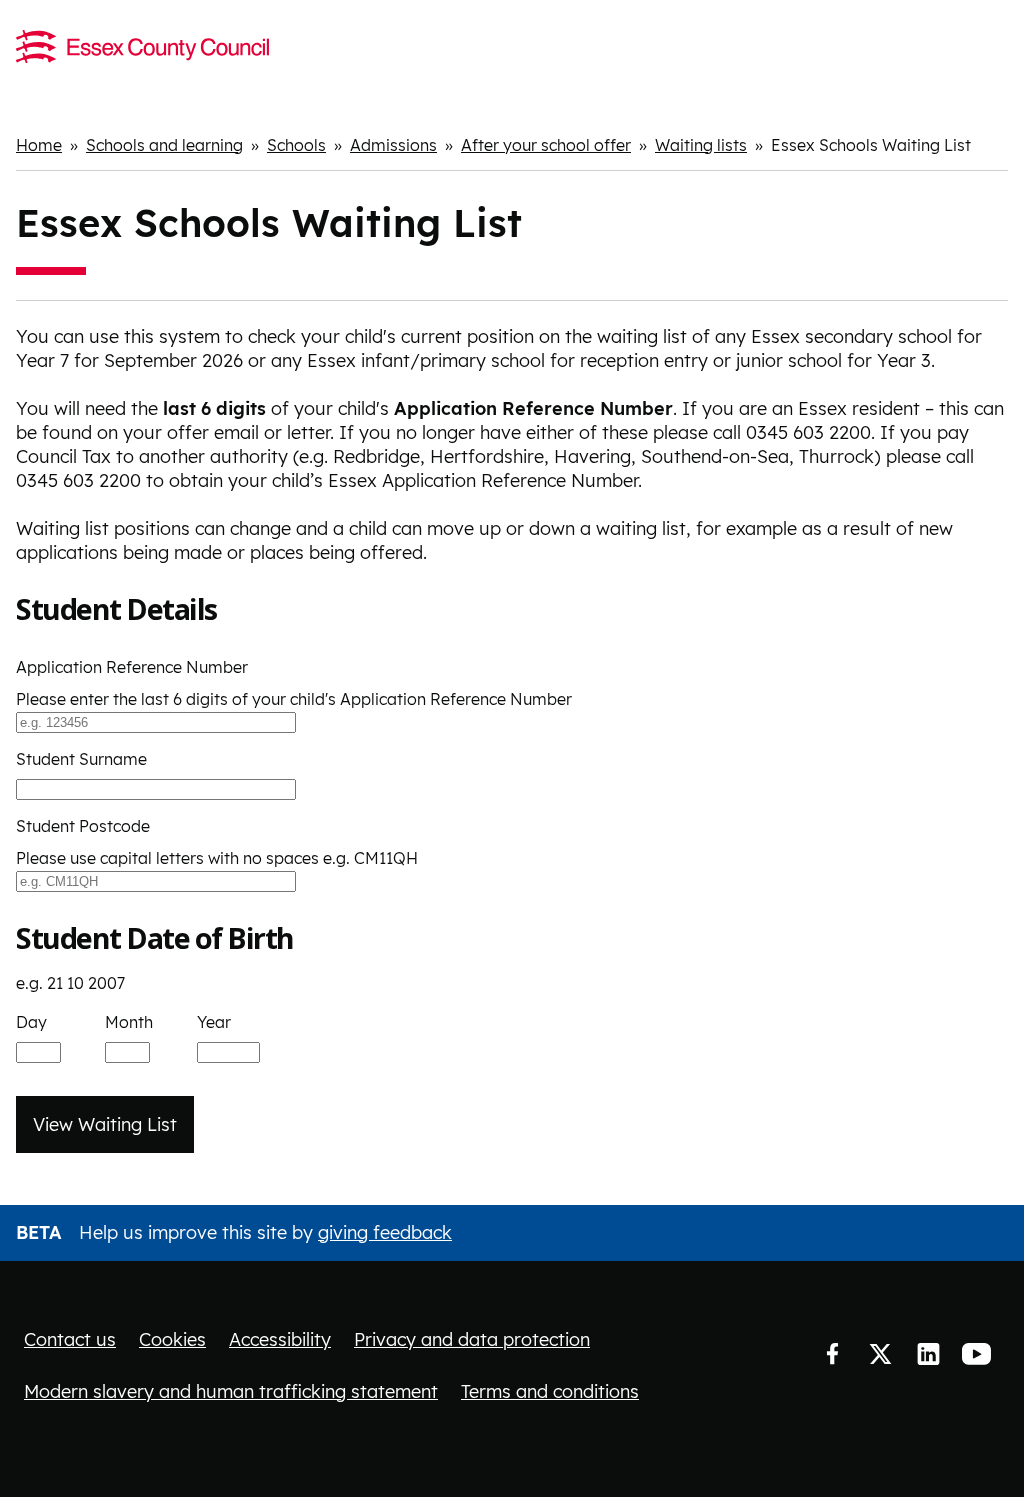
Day (31, 1022)
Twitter (880, 1355)
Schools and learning (164, 145)
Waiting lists (701, 145)
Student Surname (81, 759)
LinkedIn (928, 1355)
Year (214, 1022)
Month (129, 1022)
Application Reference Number (132, 667)
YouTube (976, 1355)
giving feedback (385, 1232)
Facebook (832, 1355)
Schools (296, 145)
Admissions (393, 145)
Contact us (70, 1339)
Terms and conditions (550, 1391)
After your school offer (546, 145)
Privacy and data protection (472, 1339)
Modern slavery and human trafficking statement (231, 1391)
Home (39, 145)
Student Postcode (83, 826)
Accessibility (280, 1339)
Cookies (172, 1339)
